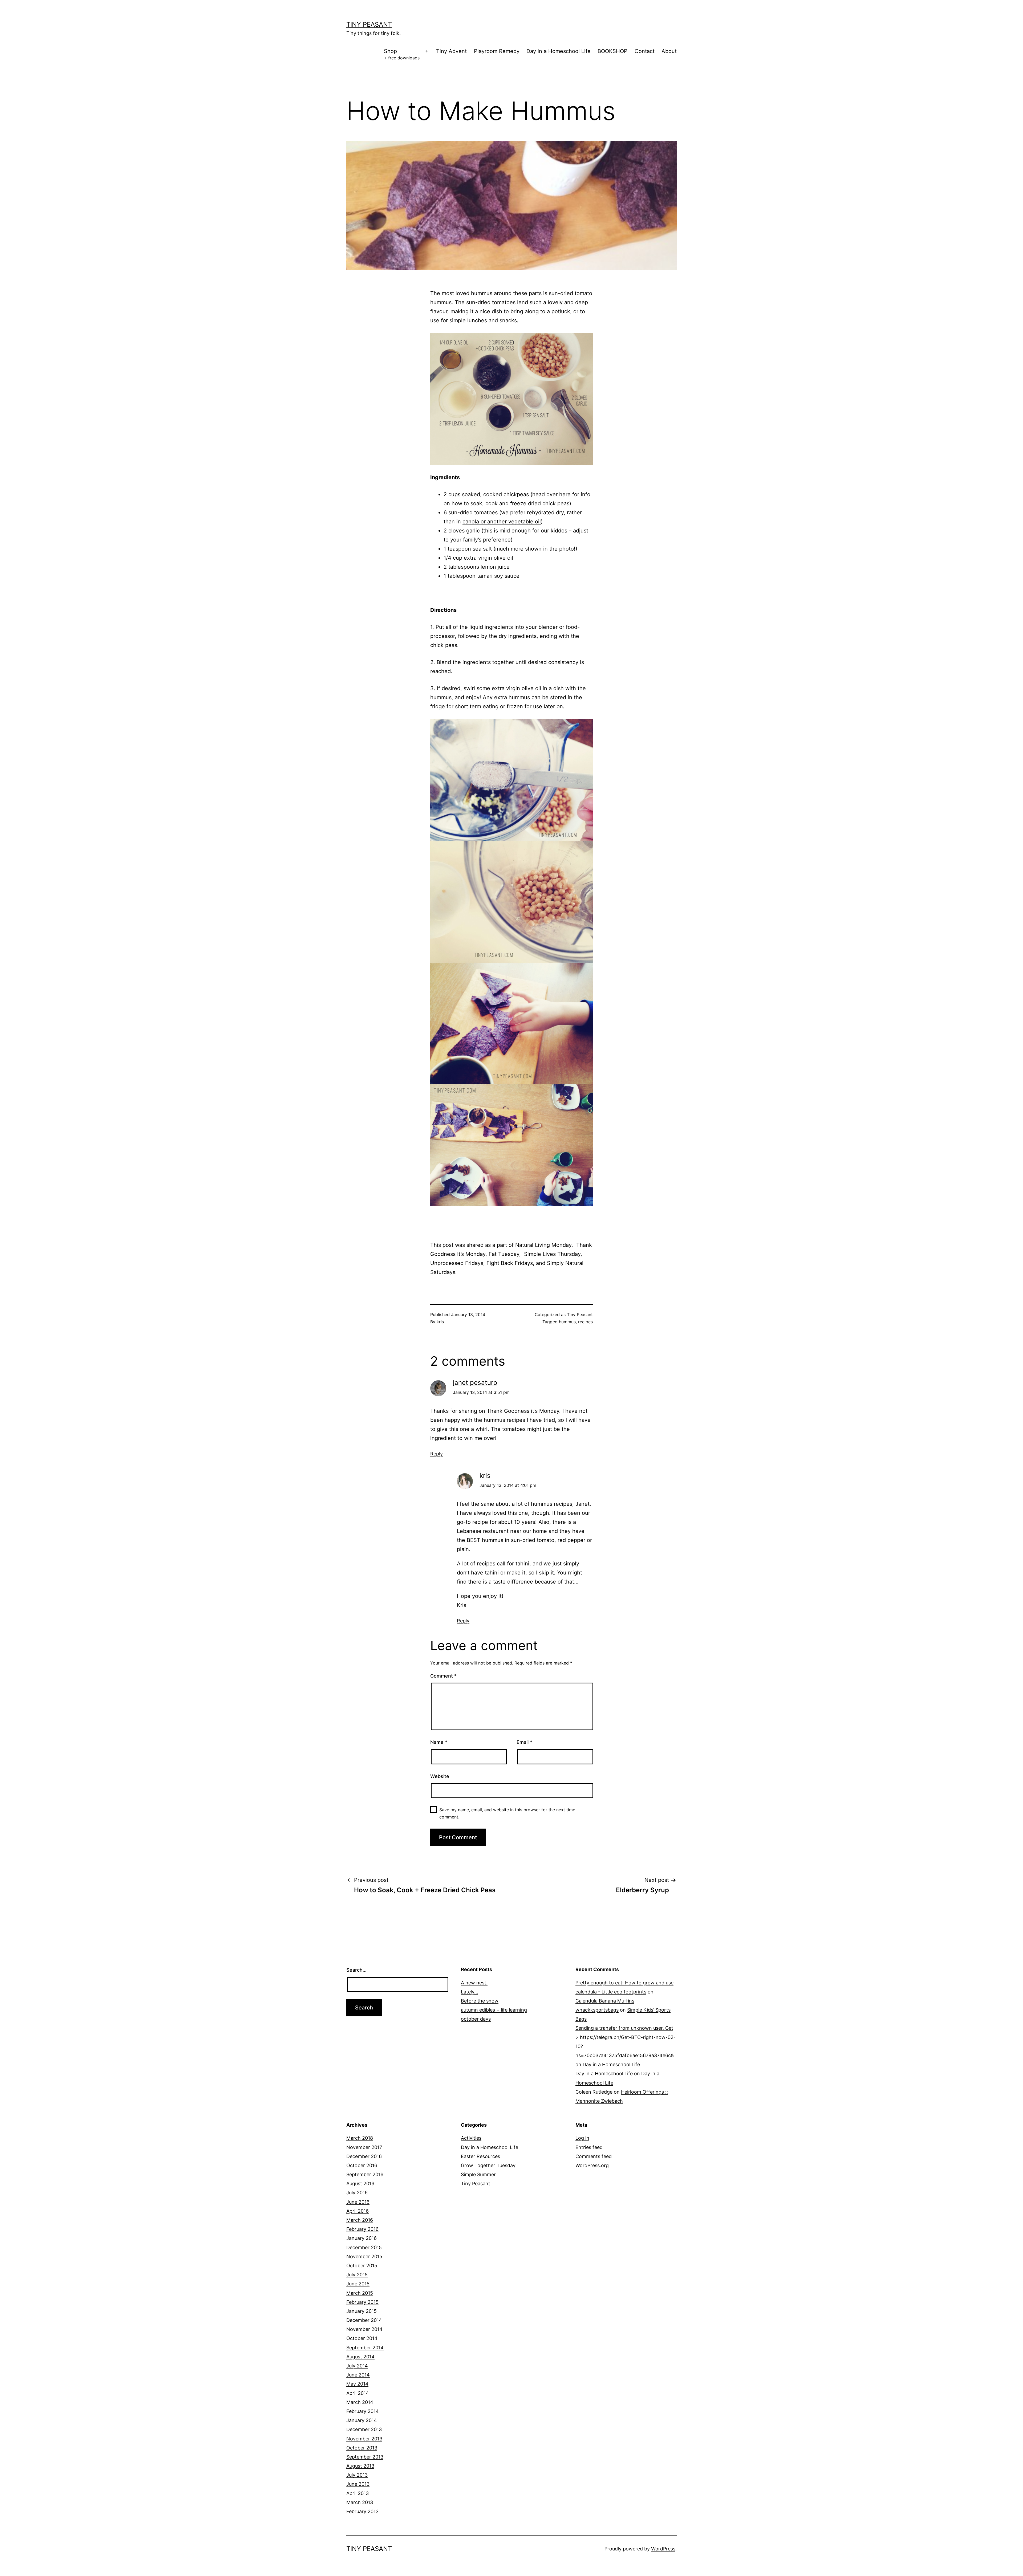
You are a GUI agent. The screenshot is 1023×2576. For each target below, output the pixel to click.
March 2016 (360, 2220)
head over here (551, 494)
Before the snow (480, 2001)
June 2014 (358, 2375)
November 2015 (364, 2256)
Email (524, 1742)
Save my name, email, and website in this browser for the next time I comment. (508, 1813)
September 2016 (365, 2174)
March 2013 (360, 2502)
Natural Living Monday (543, 1245)
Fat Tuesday (504, 1254)
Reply (437, 1454)
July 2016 (357, 2193)
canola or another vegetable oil (502, 522)
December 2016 (364, 2156)
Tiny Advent (451, 51)
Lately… (470, 1992)
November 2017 (364, 2147)
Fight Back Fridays (510, 1263)
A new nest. (474, 1983)
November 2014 (364, 2329)
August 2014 (360, 2357)
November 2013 (364, 2439)
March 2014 (360, 2402)
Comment (443, 1676)
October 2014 (362, 2338)
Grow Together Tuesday (488, 2165)
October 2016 (362, 2165)
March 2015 (360, 2293)
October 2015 (362, 2266)
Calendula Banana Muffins (605, 2001)
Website (440, 1776)
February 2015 (362, 2302)
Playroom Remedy (497, 51)
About (669, 51)
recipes (585, 1322)
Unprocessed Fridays (457, 1263)
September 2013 (365, 2457)
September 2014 (365, 2348)
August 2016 (360, 2184)
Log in (582, 2138)
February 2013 (362, 2511)
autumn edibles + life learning (494, 2010)
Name (439, 1742)
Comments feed (594, 2156)
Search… (356, 1970)
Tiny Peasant (369, 24)
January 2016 (362, 2238)
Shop (402, 54)
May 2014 (357, 2384)
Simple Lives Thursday (552, 1254)
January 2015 (362, 2311)
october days (476, 2019)
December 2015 (364, 2247)
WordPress (663, 2549)
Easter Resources (480, 2156)
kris (440, 1322)
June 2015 (358, 2284)
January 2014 (362, 2420)
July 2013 (357, 2475)
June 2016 (358, 2202)
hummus (567, 1322)
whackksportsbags (597, 2010)
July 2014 (357, 2366)
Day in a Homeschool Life (559, 51)
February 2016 (362, 2229)
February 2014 (363, 2411)
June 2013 (358, 2484)
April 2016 (358, 2211)
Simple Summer (478, 2174)
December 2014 (364, 2320)
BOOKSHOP (612, 51)
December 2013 (364, 2429)
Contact (645, 51)
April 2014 (358, 2393)
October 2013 (362, 2448)
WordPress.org (592, 2165)
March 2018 (360, 2138)
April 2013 (358, 2493)
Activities (471, 2138)
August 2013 (360, 2466)
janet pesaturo (475, 1383)
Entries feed (589, 2147)
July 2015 (357, 2275)
